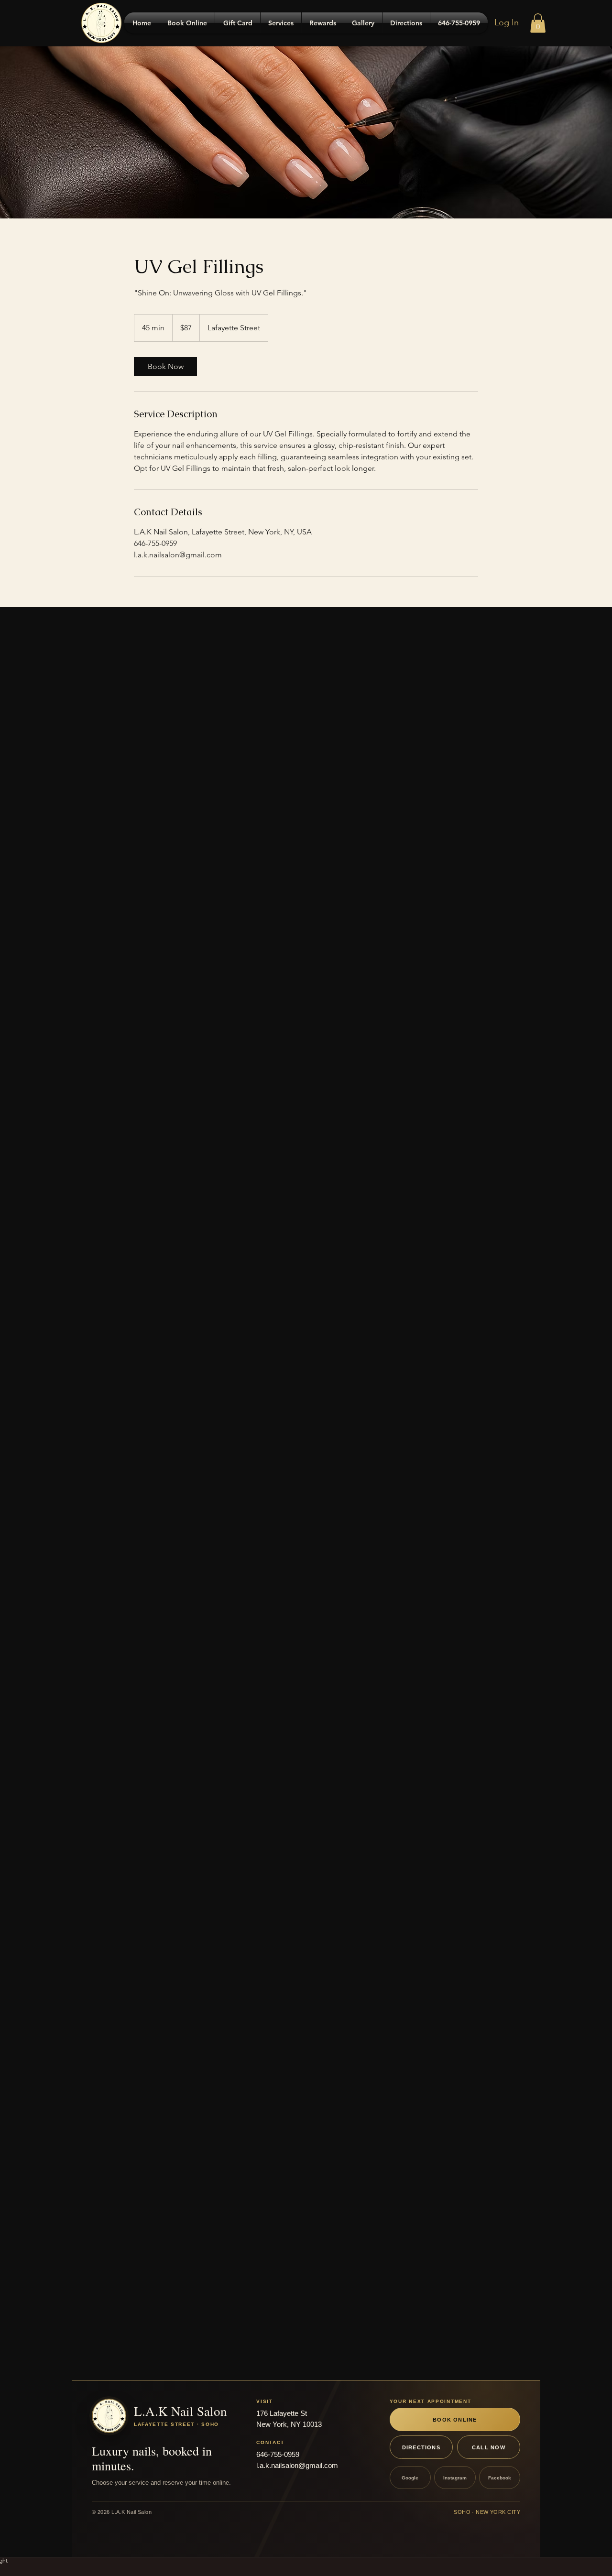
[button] (538, 23)
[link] (165, 367)
